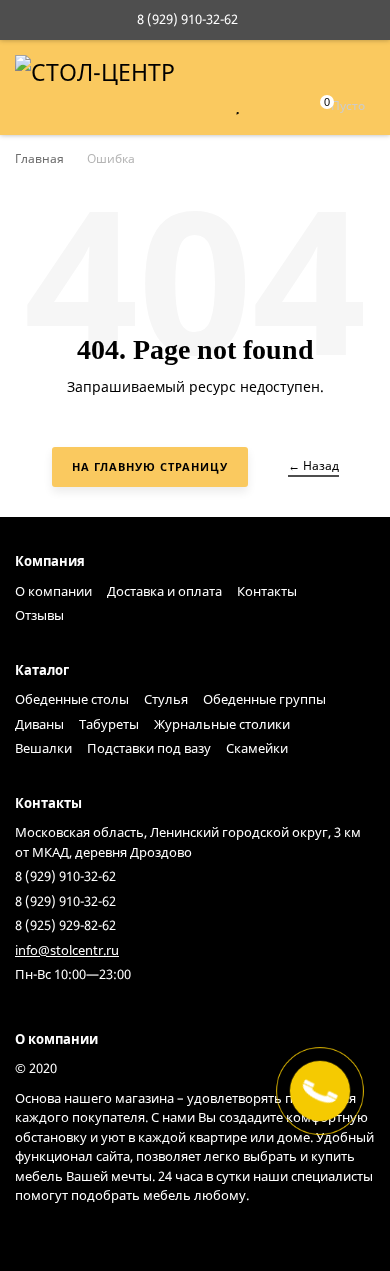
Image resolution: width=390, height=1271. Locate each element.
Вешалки (43, 748)
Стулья (166, 699)
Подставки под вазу (149, 748)
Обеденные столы (72, 699)
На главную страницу (150, 466)
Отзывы (39, 615)
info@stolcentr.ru (67, 950)
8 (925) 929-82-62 (65, 925)
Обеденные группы (264, 699)
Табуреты (109, 724)
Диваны (39, 724)
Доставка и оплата (164, 591)
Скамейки (257, 748)
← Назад (313, 465)
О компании (53, 591)
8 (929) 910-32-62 (187, 19)
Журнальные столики (222, 724)
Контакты (267, 591)
